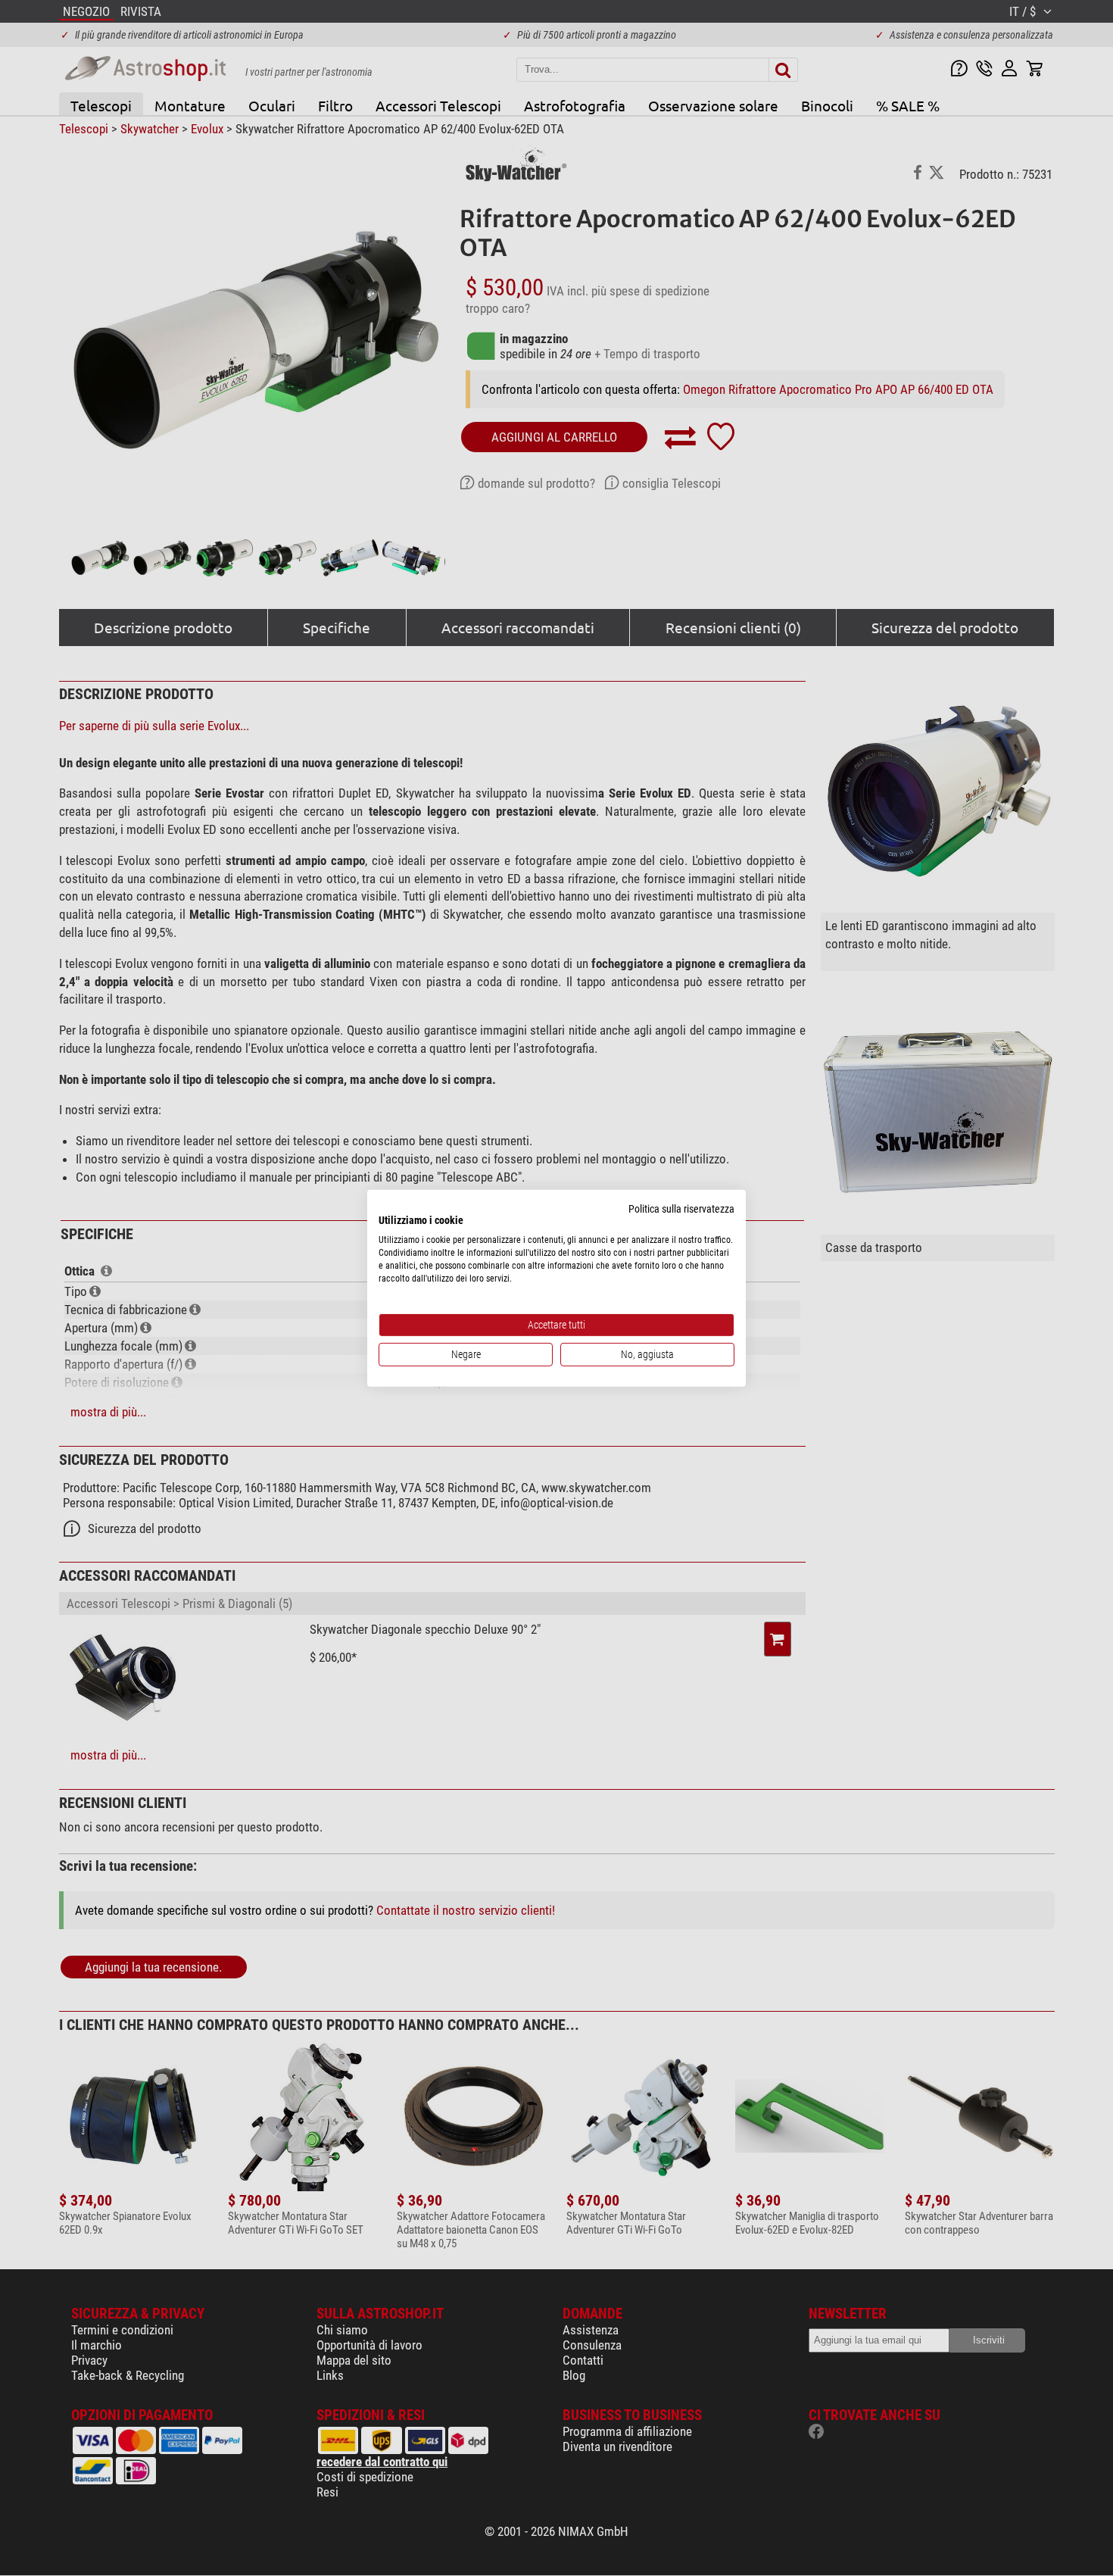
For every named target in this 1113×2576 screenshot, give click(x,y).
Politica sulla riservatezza (681, 1208)
